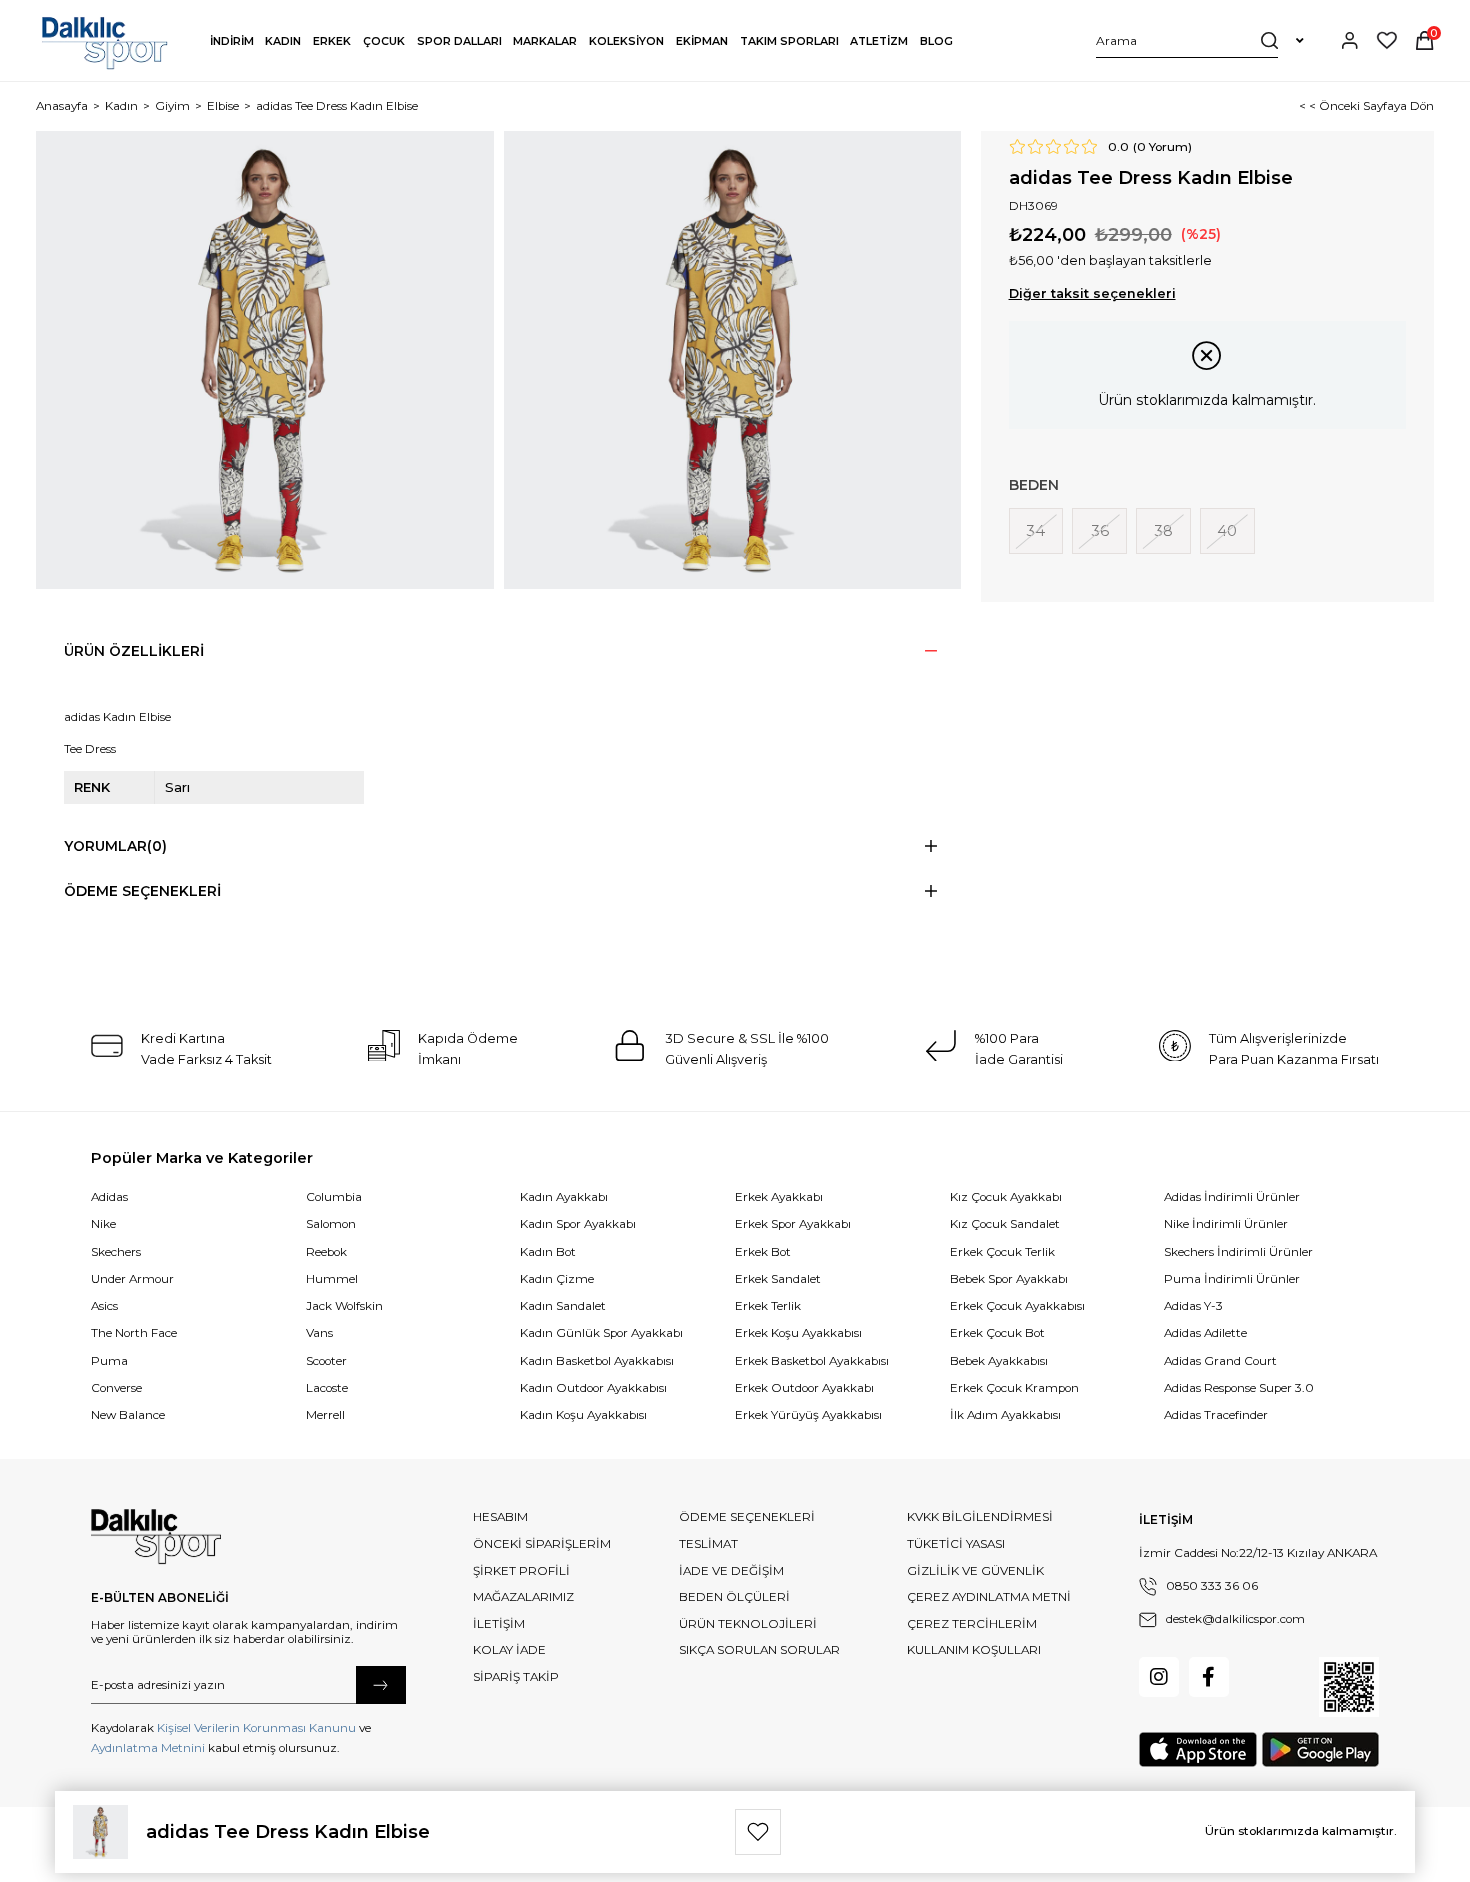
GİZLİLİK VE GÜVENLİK (975, 1571)
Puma (109, 1361)
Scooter (326, 1361)
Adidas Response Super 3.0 (1239, 1388)
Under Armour (132, 1279)
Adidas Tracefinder (1216, 1415)
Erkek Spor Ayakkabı (793, 1224)
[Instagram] (1159, 1677)
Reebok (326, 1252)
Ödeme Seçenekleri (142, 891)
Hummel (332, 1279)
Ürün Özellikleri (134, 651)
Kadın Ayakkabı (564, 1197)
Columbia (334, 1197)
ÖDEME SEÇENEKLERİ (747, 1517)
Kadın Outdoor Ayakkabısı (593, 1388)
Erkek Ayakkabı (779, 1197)
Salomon (331, 1224)
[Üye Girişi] (1350, 40)
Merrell (325, 1415)
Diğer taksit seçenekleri (1092, 293)
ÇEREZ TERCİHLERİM (972, 1624)
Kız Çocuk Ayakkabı (1006, 1197)
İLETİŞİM (499, 1624)
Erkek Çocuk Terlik (1002, 1252)
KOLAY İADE (509, 1650)
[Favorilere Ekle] (758, 1832)
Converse (116, 1388)
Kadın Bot (548, 1252)
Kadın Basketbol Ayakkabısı (597, 1361)
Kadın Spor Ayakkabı (578, 1224)
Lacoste (327, 1388)
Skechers (116, 1252)
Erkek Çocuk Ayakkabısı (1017, 1306)
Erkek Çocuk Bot (997, 1333)
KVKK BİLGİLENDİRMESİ (980, 1517)
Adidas (109, 1197)
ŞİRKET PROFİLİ (521, 1571)
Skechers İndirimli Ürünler (1238, 1252)
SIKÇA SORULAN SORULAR (759, 1650)
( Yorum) (1162, 147)
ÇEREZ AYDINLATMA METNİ (989, 1597)
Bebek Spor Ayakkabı (1009, 1279)
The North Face (134, 1333)
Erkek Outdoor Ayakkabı (804, 1388)
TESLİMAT (708, 1544)
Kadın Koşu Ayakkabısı (583, 1415)
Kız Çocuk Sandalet (1005, 1224)
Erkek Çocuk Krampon (1014, 1388)
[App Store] (1198, 1749)
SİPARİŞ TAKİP (516, 1677)
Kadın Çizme (557, 1279)
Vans (319, 1333)
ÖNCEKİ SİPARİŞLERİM (542, 1544)
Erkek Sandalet (778, 1279)
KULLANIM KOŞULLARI (974, 1650)
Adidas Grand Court (1220, 1361)
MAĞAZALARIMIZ (523, 1597)
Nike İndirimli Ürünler (1226, 1224)
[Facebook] (1209, 1677)
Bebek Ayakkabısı (999, 1361)
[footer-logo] (156, 1537)
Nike (103, 1224)
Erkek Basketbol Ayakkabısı (812, 1361)
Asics (104, 1306)
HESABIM (500, 1517)
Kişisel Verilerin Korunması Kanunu (256, 1728)
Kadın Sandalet (563, 1306)
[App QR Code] (1349, 1687)
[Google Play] (1320, 1749)
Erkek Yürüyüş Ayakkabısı (808, 1415)
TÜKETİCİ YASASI (956, 1544)
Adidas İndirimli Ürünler (1232, 1197)
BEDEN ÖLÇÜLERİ (734, 1597)
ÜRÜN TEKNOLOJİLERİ (748, 1624)
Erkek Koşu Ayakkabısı (798, 1333)
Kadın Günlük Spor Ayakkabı (601, 1333)
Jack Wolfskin (344, 1306)
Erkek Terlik (768, 1306)
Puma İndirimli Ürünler (1232, 1279)
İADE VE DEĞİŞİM (731, 1571)
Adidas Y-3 (1193, 1306)
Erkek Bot (763, 1252)
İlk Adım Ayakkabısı (1005, 1415)
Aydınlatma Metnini (148, 1748)
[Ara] (1269, 40)
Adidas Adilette (1205, 1333)
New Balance (128, 1415)
